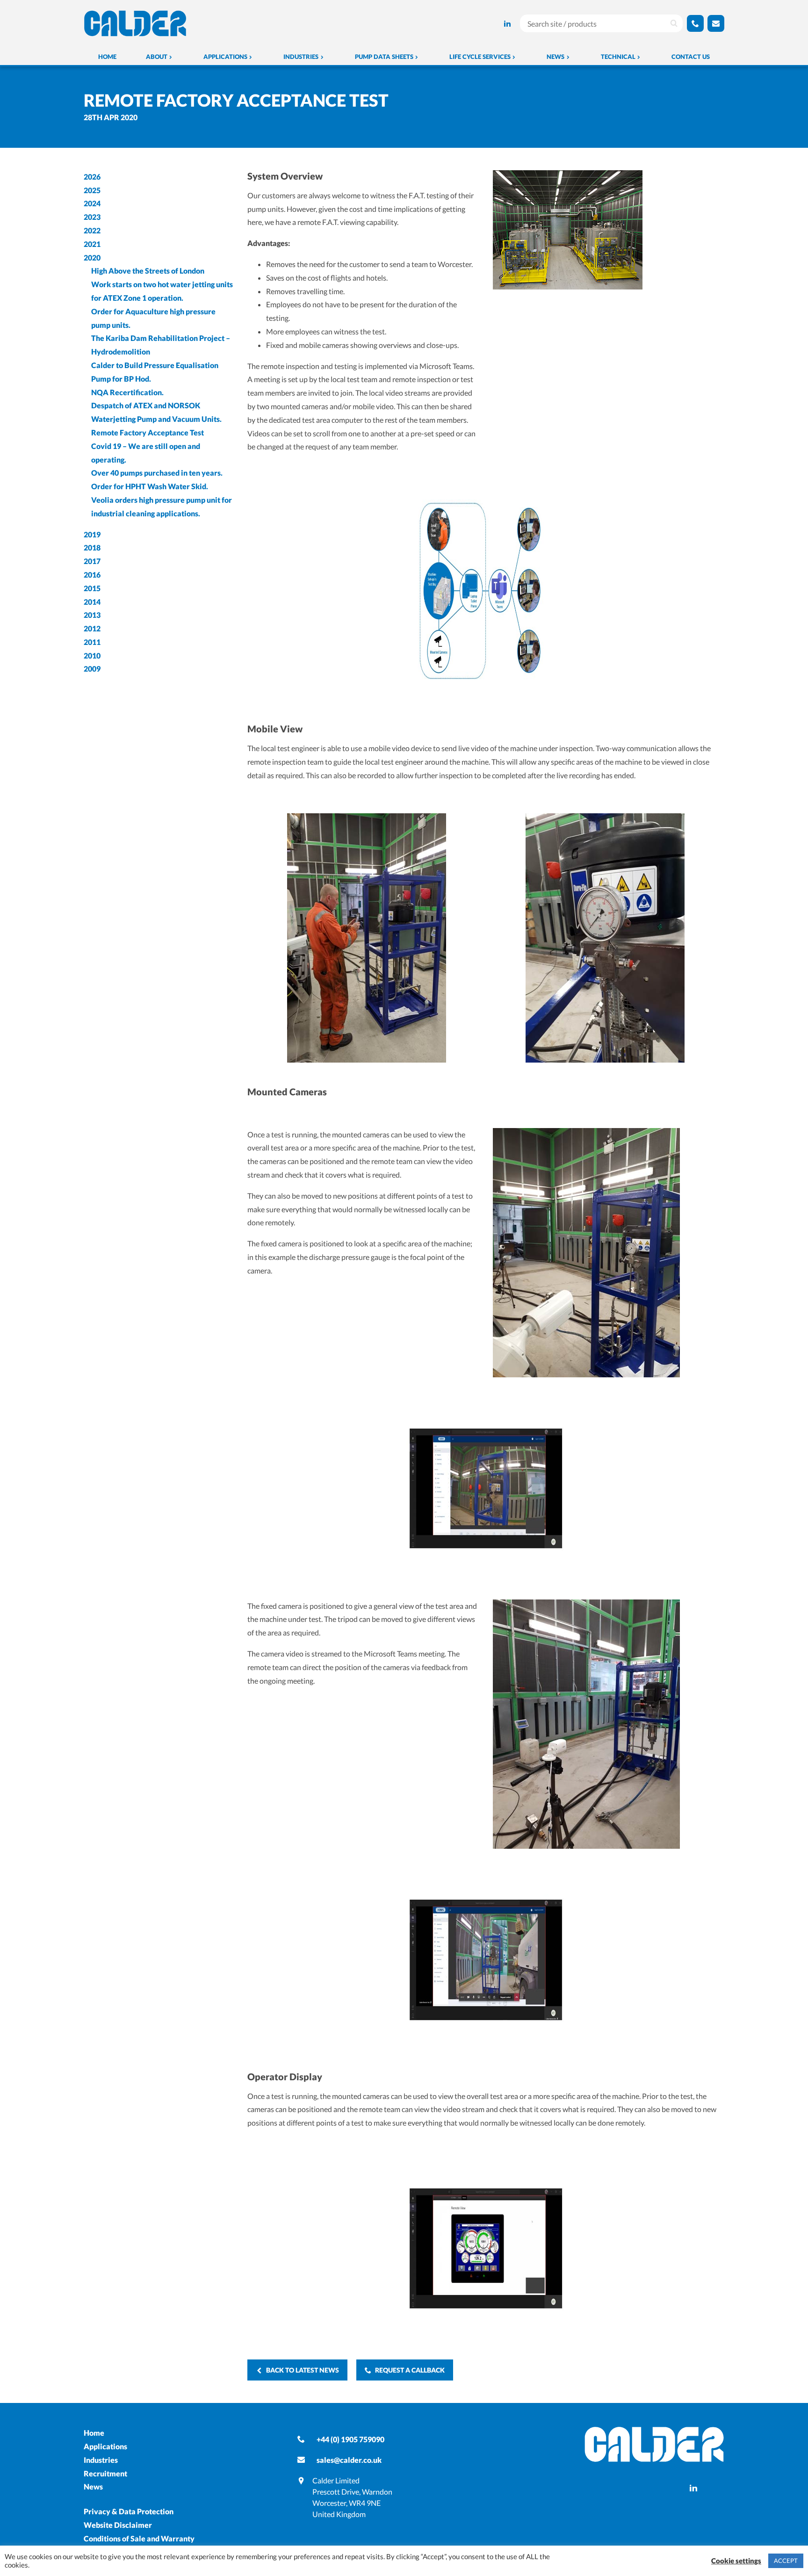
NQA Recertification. (127, 392)
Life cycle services (480, 57)
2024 (92, 203)
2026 (92, 177)
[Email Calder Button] (716, 23)
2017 (92, 561)
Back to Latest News (303, 2370)
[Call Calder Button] (695, 23)
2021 (92, 244)
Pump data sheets (384, 57)
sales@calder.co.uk (349, 2460)
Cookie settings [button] (736, 2561)
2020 (92, 257)
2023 (92, 217)
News (555, 57)
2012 (92, 628)
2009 (92, 669)
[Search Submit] (674, 23)
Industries (301, 57)
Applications (225, 57)
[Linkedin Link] (507, 24)
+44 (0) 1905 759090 (350, 2439)
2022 (92, 230)
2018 (92, 547)
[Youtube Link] (494, 24)
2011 (92, 642)
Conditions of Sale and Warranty (139, 2538)
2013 (92, 615)
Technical (618, 57)
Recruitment (105, 2473)
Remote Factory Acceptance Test (148, 432)
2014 (92, 602)
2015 (92, 588)
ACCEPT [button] (786, 2561)
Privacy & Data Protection (129, 2511)
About (157, 57)
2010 (92, 655)
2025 (92, 190)
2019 (92, 534)
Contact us (691, 57)
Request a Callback (410, 2370)
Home (107, 57)
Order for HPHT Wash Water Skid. (150, 486)
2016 (92, 575)
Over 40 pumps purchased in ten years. (157, 473)
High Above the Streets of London (148, 271)
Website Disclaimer (118, 2525)
